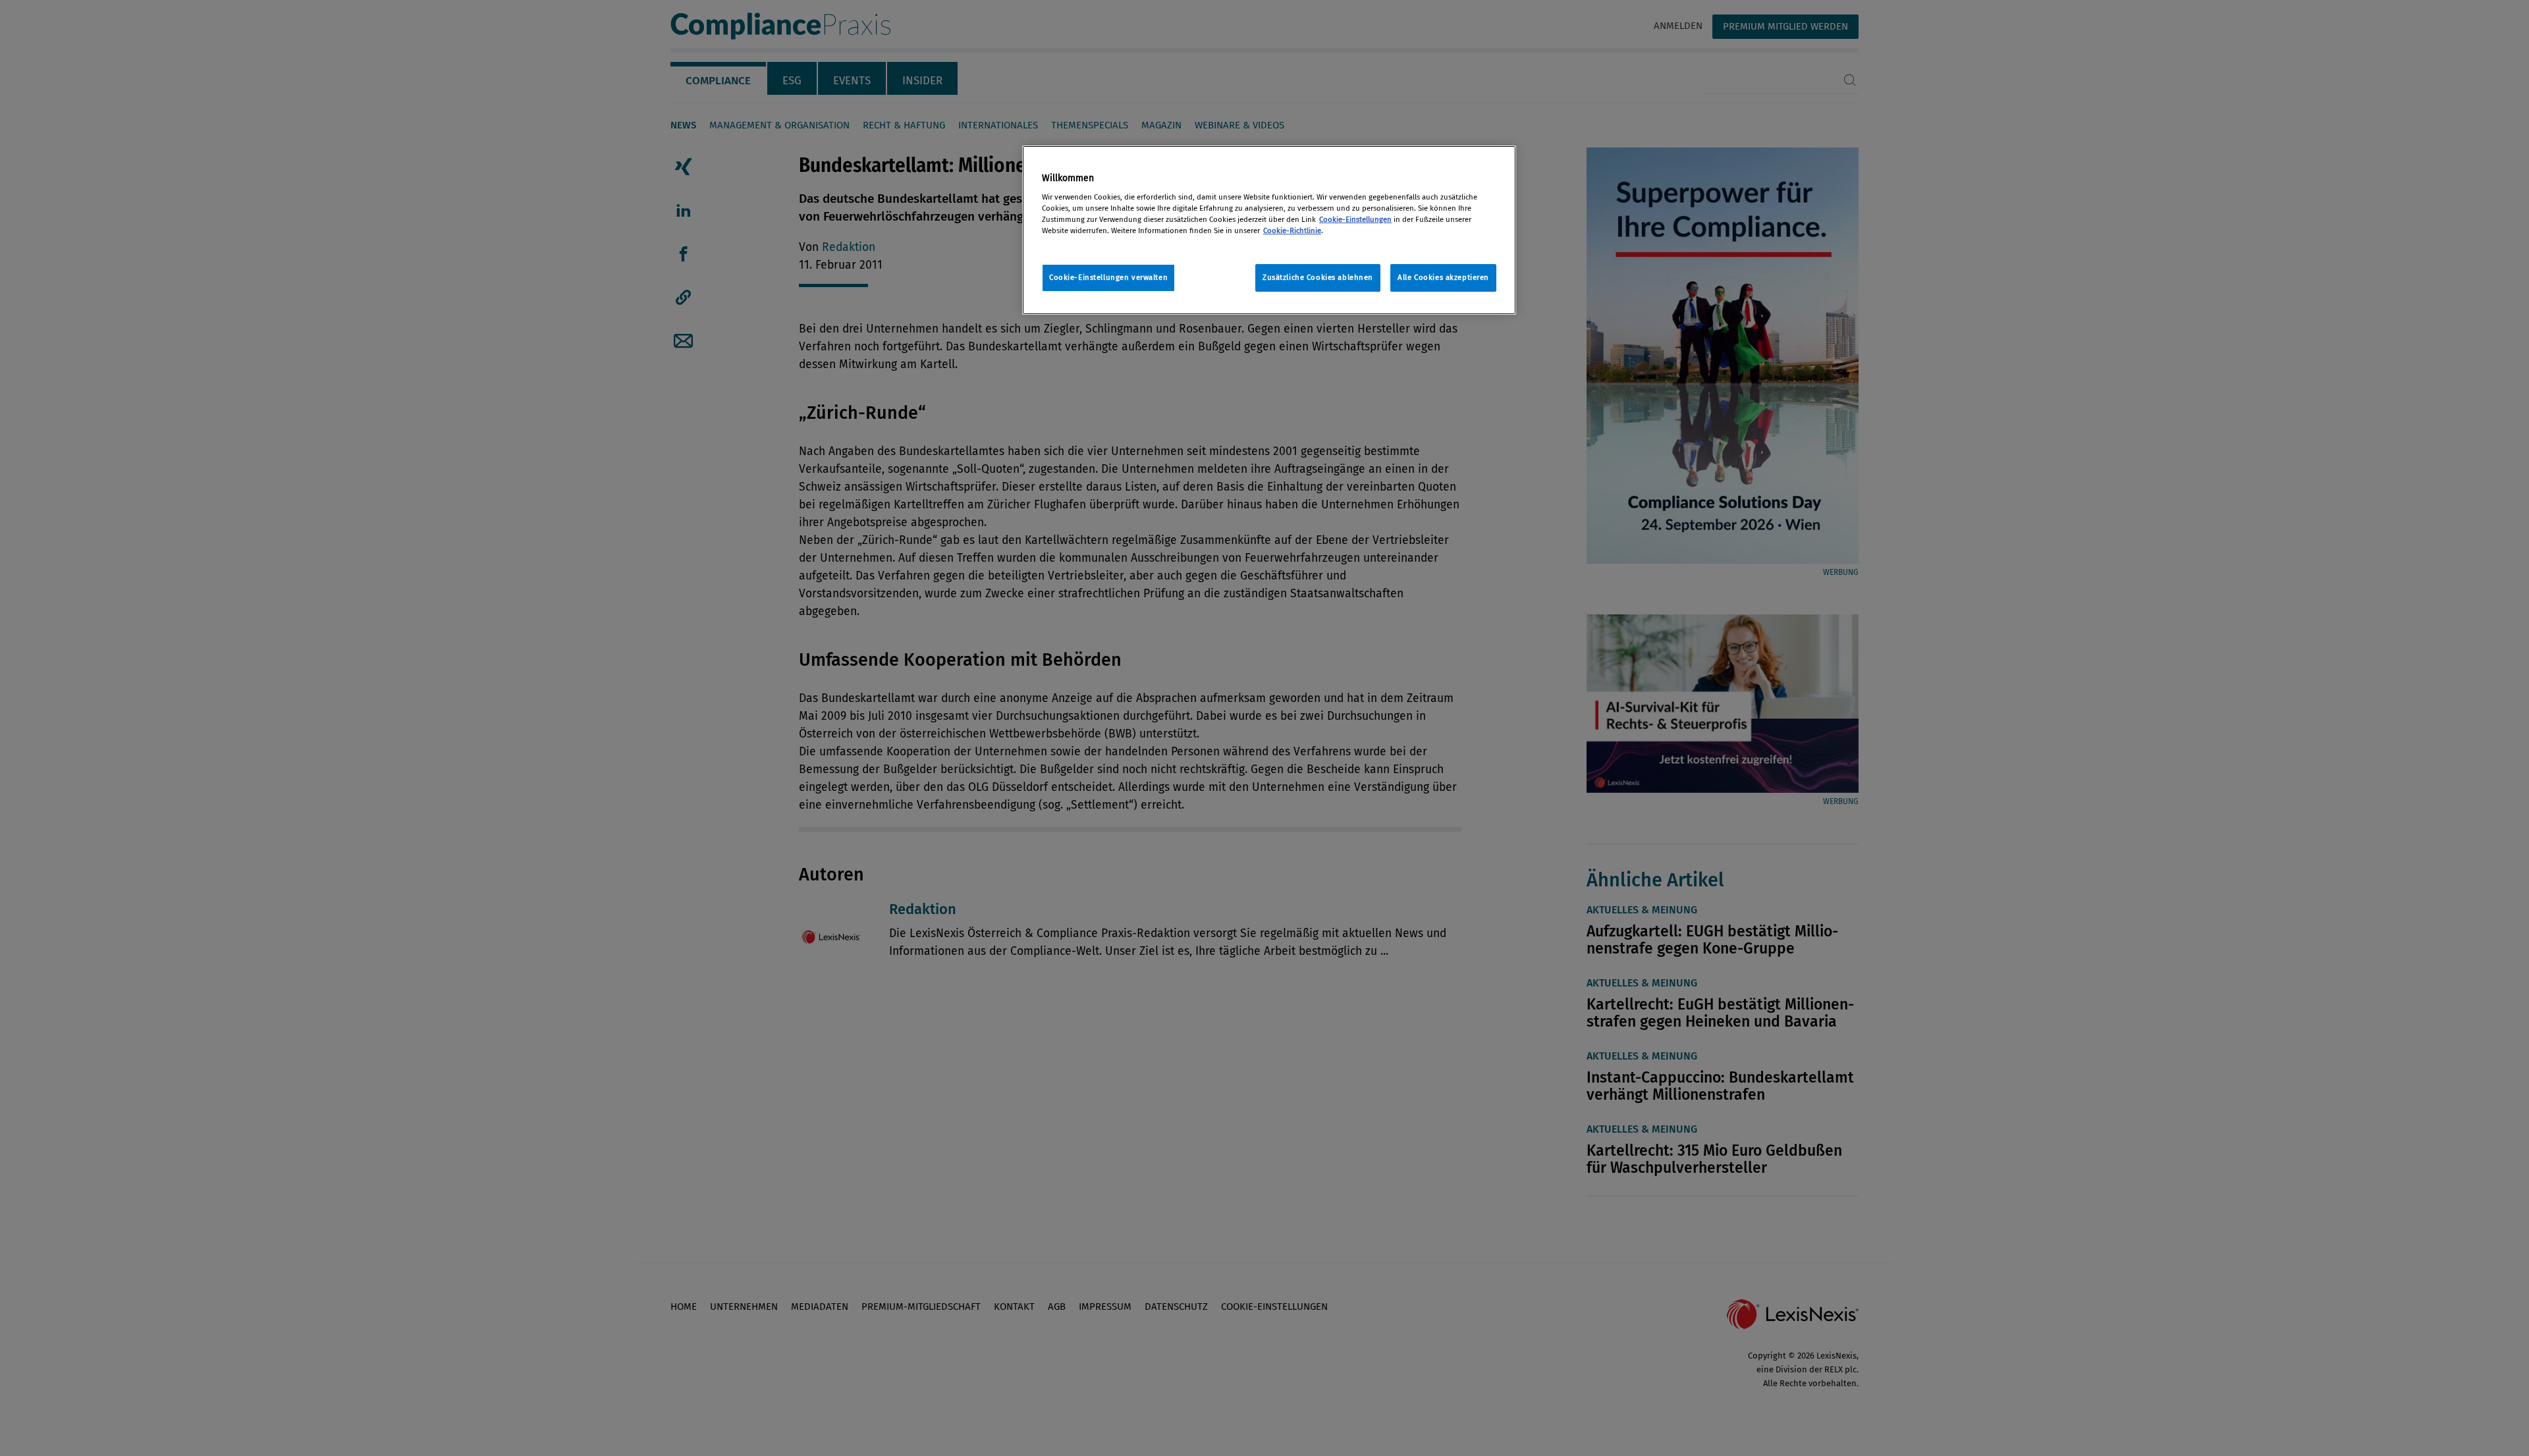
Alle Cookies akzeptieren (1443, 277)
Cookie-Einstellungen (1355, 219)
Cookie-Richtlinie (1292, 230)
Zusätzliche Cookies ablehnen (1318, 277)
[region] (1269, 230)
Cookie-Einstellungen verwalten (1108, 277)
